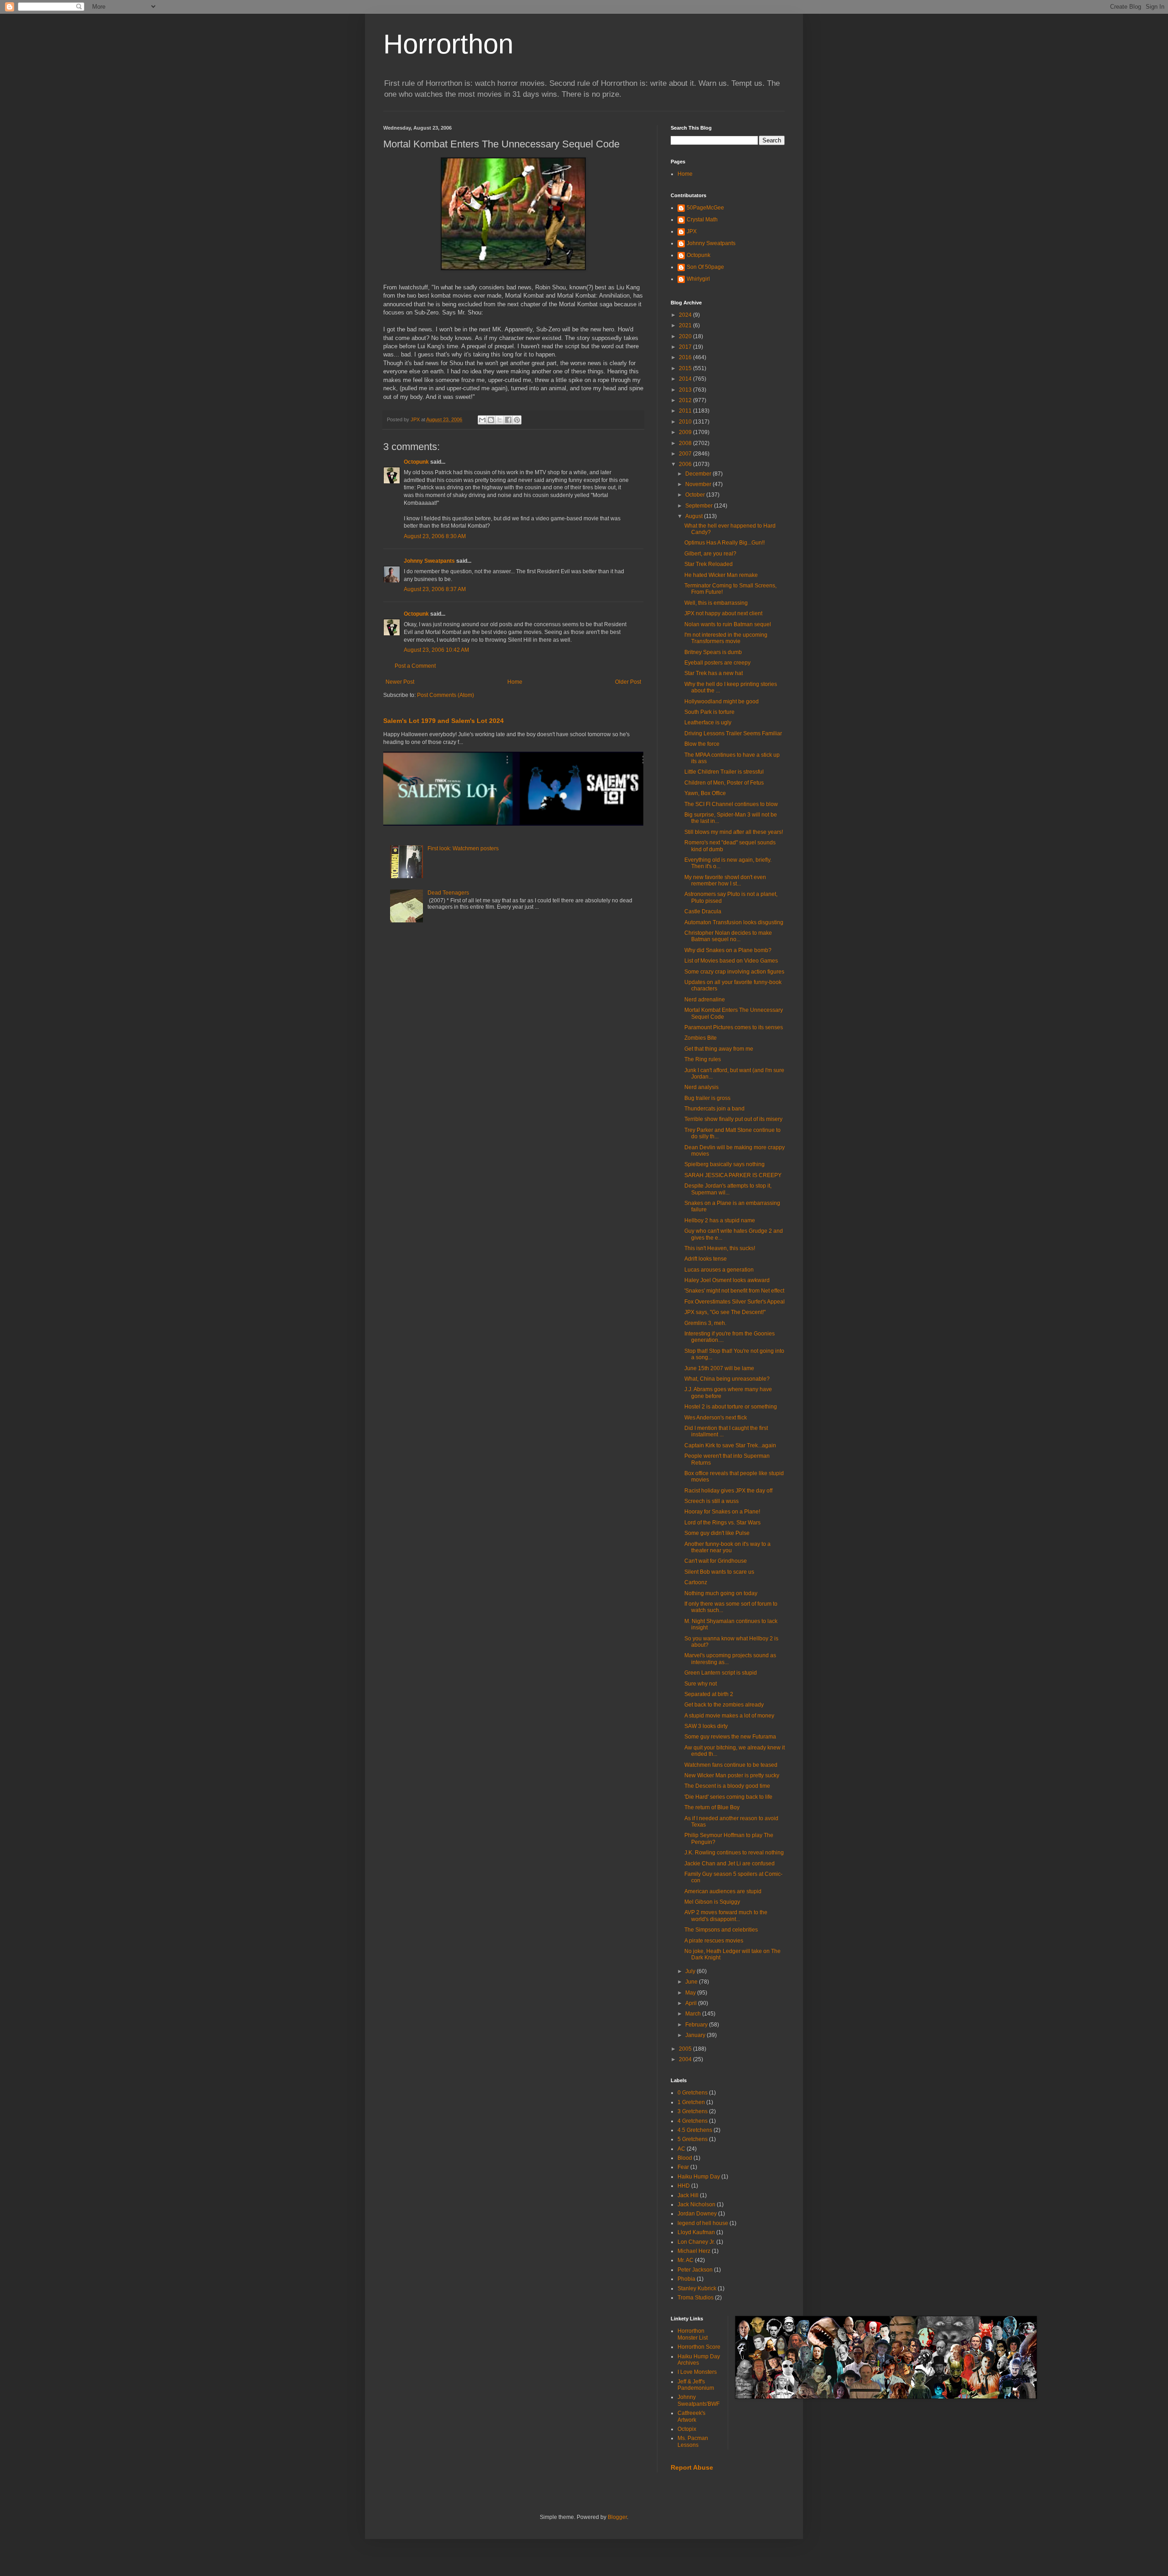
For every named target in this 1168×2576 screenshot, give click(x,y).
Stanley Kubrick (697, 2288)
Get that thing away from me (719, 1049)
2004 (686, 2059)
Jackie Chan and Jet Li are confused (730, 1864)
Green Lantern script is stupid (721, 1673)
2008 (686, 443)
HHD (684, 2186)
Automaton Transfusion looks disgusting (734, 922)
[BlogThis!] (491, 420)
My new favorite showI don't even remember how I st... (725, 880)
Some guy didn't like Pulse (717, 1533)
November (699, 484)
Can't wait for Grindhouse (716, 1561)
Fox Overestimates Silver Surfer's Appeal (735, 1302)
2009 (686, 432)
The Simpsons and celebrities (721, 1930)
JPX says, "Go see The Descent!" (725, 1312)
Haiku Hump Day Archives (699, 2360)
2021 (686, 325)
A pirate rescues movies (714, 1941)
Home (515, 682)
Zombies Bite (701, 1038)
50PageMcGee (705, 208)
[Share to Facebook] (508, 420)
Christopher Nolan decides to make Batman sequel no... (728, 936)
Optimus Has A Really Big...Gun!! (725, 543)
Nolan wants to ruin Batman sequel (728, 624)
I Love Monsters (697, 2372)
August (695, 516)
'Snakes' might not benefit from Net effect (734, 1291)
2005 (686, 2049)
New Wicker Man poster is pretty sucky (732, 1775)
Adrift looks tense (706, 1259)
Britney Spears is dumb (713, 652)
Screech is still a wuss (712, 1501)
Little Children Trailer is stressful (724, 772)
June (692, 1982)
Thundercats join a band (714, 1109)
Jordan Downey (697, 2214)
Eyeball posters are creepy (717, 663)
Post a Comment (415, 666)
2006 (686, 464)
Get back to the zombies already (724, 1705)
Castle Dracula (703, 911)
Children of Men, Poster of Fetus (724, 783)
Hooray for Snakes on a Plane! (722, 1512)
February (697, 2025)
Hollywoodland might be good (722, 702)
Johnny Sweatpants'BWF (699, 2400)
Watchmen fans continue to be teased (731, 1765)
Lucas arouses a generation (719, 1270)
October (696, 495)
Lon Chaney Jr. (696, 2242)
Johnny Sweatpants (429, 561)
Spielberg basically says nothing (725, 1164)
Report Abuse (692, 2467)
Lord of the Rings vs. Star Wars (722, 1523)
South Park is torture (709, 712)
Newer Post (400, 682)
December (699, 474)
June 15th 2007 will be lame (719, 1368)
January (696, 2035)
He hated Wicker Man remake (721, 575)
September (700, 506)
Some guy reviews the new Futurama (730, 1737)
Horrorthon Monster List (693, 2334)
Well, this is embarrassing (716, 603)
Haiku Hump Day (699, 2177)
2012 (686, 400)
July (691, 1971)
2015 (686, 368)
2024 (686, 315)
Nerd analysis (701, 1087)
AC (681, 2149)
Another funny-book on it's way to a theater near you (727, 1547)
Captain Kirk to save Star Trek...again (730, 1445)
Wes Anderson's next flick (716, 1418)
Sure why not (701, 1684)
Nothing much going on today (721, 1593)
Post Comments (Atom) (446, 695)
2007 (686, 454)
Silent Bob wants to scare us (719, 1572)
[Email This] (482, 420)
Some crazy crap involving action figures (734, 972)
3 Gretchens (693, 2111)
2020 (686, 336)
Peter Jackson (695, 2270)
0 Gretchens (693, 2093)
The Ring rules (703, 1059)
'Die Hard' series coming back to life (728, 1797)
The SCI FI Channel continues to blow (731, 804)
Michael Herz (694, 2251)
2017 (686, 347)
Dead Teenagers (448, 893)
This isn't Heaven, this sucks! (720, 1248)
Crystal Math (702, 220)
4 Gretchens (693, 2121)
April (692, 2003)
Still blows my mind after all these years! (734, 832)
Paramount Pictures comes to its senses (734, 1027)
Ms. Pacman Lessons (693, 2441)
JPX (692, 231)
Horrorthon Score (699, 2347)
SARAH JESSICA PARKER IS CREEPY (733, 1175)
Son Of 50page (705, 267)
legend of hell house (703, 2223)
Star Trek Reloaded (709, 564)
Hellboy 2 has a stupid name (720, 1220)
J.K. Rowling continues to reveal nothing (734, 1853)
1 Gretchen (691, 2102)
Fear (683, 2167)
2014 (686, 379)
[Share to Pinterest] (517, 420)
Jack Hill (688, 2195)
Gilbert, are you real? (710, 554)
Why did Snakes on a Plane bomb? (728, 950)
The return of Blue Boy (712, 1807)
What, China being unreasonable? (727, 1379)
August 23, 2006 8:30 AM (435, 536)
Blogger (617, 2517)
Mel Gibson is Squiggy (712, 1902)
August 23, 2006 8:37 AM (435, 589)
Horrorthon (448, 44)
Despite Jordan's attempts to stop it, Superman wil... (728, 1189)
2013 (686, 390)
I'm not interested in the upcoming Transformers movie (726, 638)
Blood (685, 2158)
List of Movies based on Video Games (731, 961)
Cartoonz (696, 1582)
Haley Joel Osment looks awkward (727, 1280)
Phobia (686, 2279)
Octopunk (416, 462)
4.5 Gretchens (695, 2130)
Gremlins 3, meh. (705, 1323)
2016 (686, 357)
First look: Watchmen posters (463, 848)
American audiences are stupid (723, 1891)
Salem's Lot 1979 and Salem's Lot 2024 (443, 721)
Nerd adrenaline (705, 1000)
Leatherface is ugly (708, 723)
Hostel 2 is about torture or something (731, 1407)
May (691, 1993)
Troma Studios (696, 2298)
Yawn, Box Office (705, 793)
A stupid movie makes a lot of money (729, 1716)
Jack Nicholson (696, 2204)
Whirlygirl (698, 279)
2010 (686, 422)
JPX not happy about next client (723, 613)
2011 (686, 411)
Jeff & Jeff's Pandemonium (696, 2385)
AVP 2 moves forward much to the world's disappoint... (726, 1916)
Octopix (687, 2429)
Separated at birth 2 (709, 1694)
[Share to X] (500, 420)
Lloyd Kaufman (696, 2232)
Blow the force (702, 744)
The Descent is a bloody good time (727, 1786)
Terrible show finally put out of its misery (733, 1119)
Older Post (628, 682)
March (694, 2014)
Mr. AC (686, 2260)
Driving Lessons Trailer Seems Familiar (733, 733)
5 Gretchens (693, 2139)
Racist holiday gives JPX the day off (728, 1491)
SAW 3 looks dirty (706, 1726)
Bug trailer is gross (707, 1098)
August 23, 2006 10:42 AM (436, 650)
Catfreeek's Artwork (691, 2416)
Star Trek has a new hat (714, 673)
